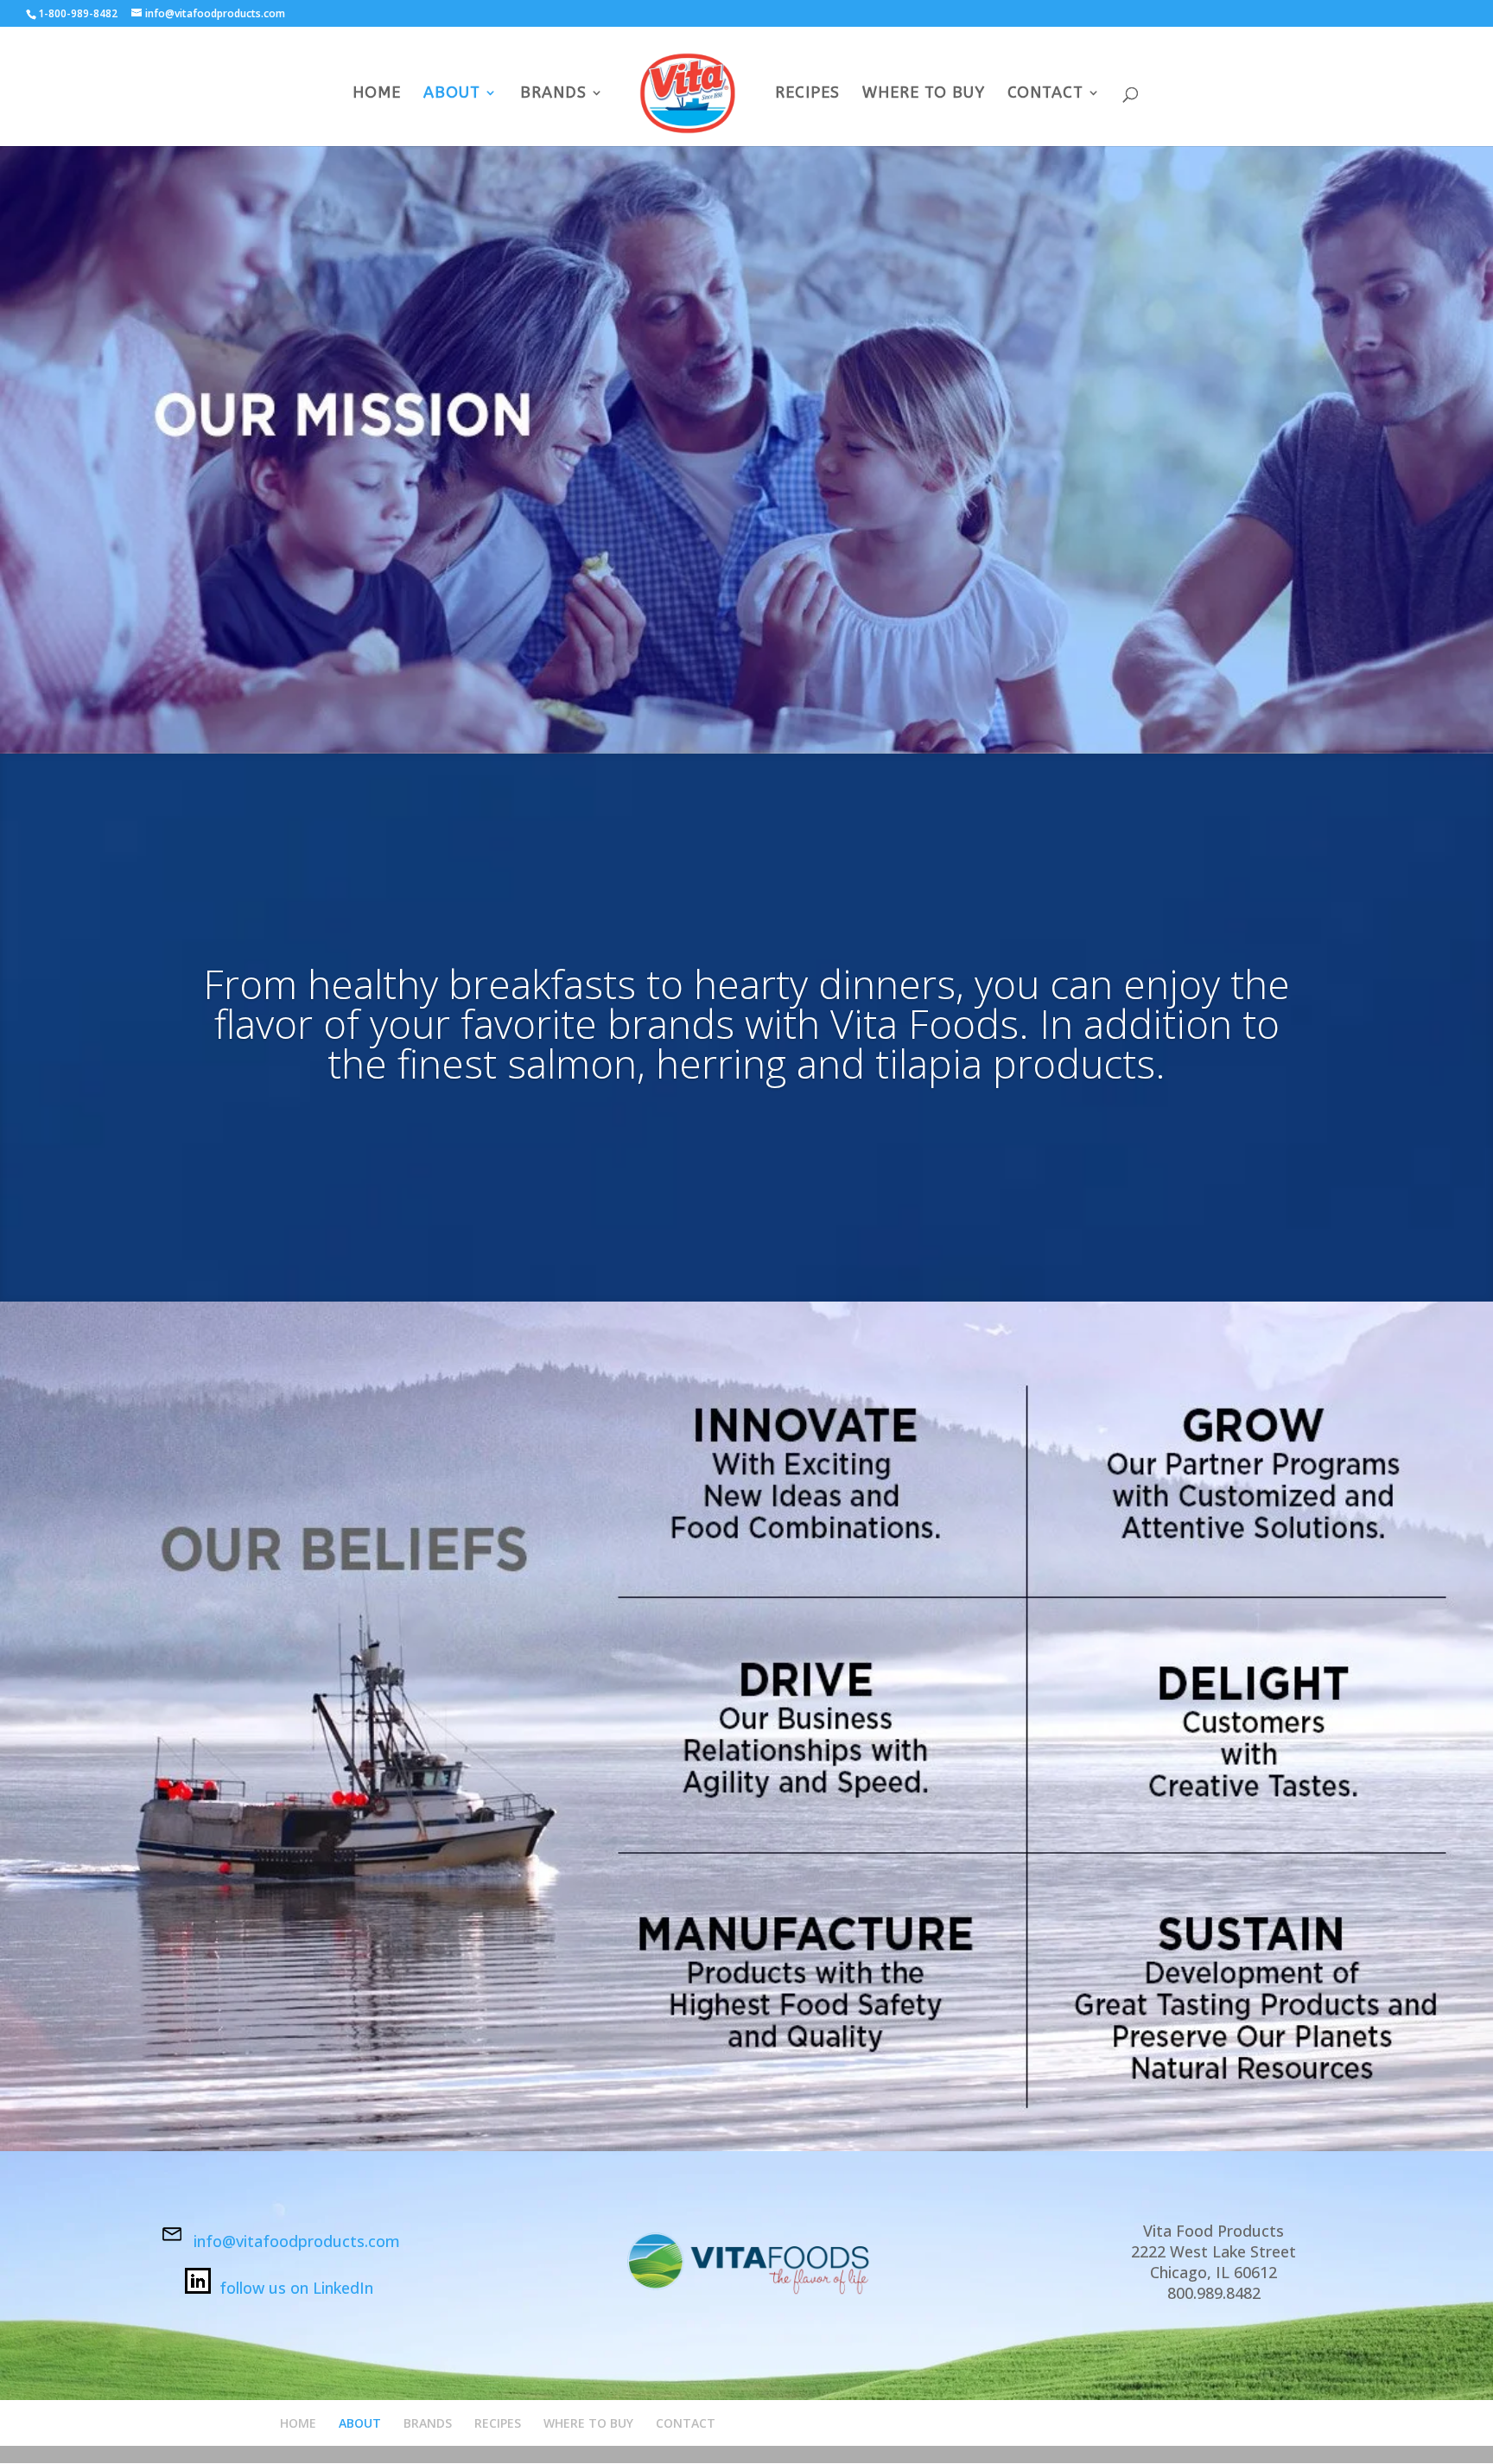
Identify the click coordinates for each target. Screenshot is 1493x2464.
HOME (377, 94)
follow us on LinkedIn (296, 2288)
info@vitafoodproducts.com (297, 2241)
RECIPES (807, 94)
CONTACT (1045, 94)
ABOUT (452, 94)
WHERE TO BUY (924, 94)
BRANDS (553, 94)
